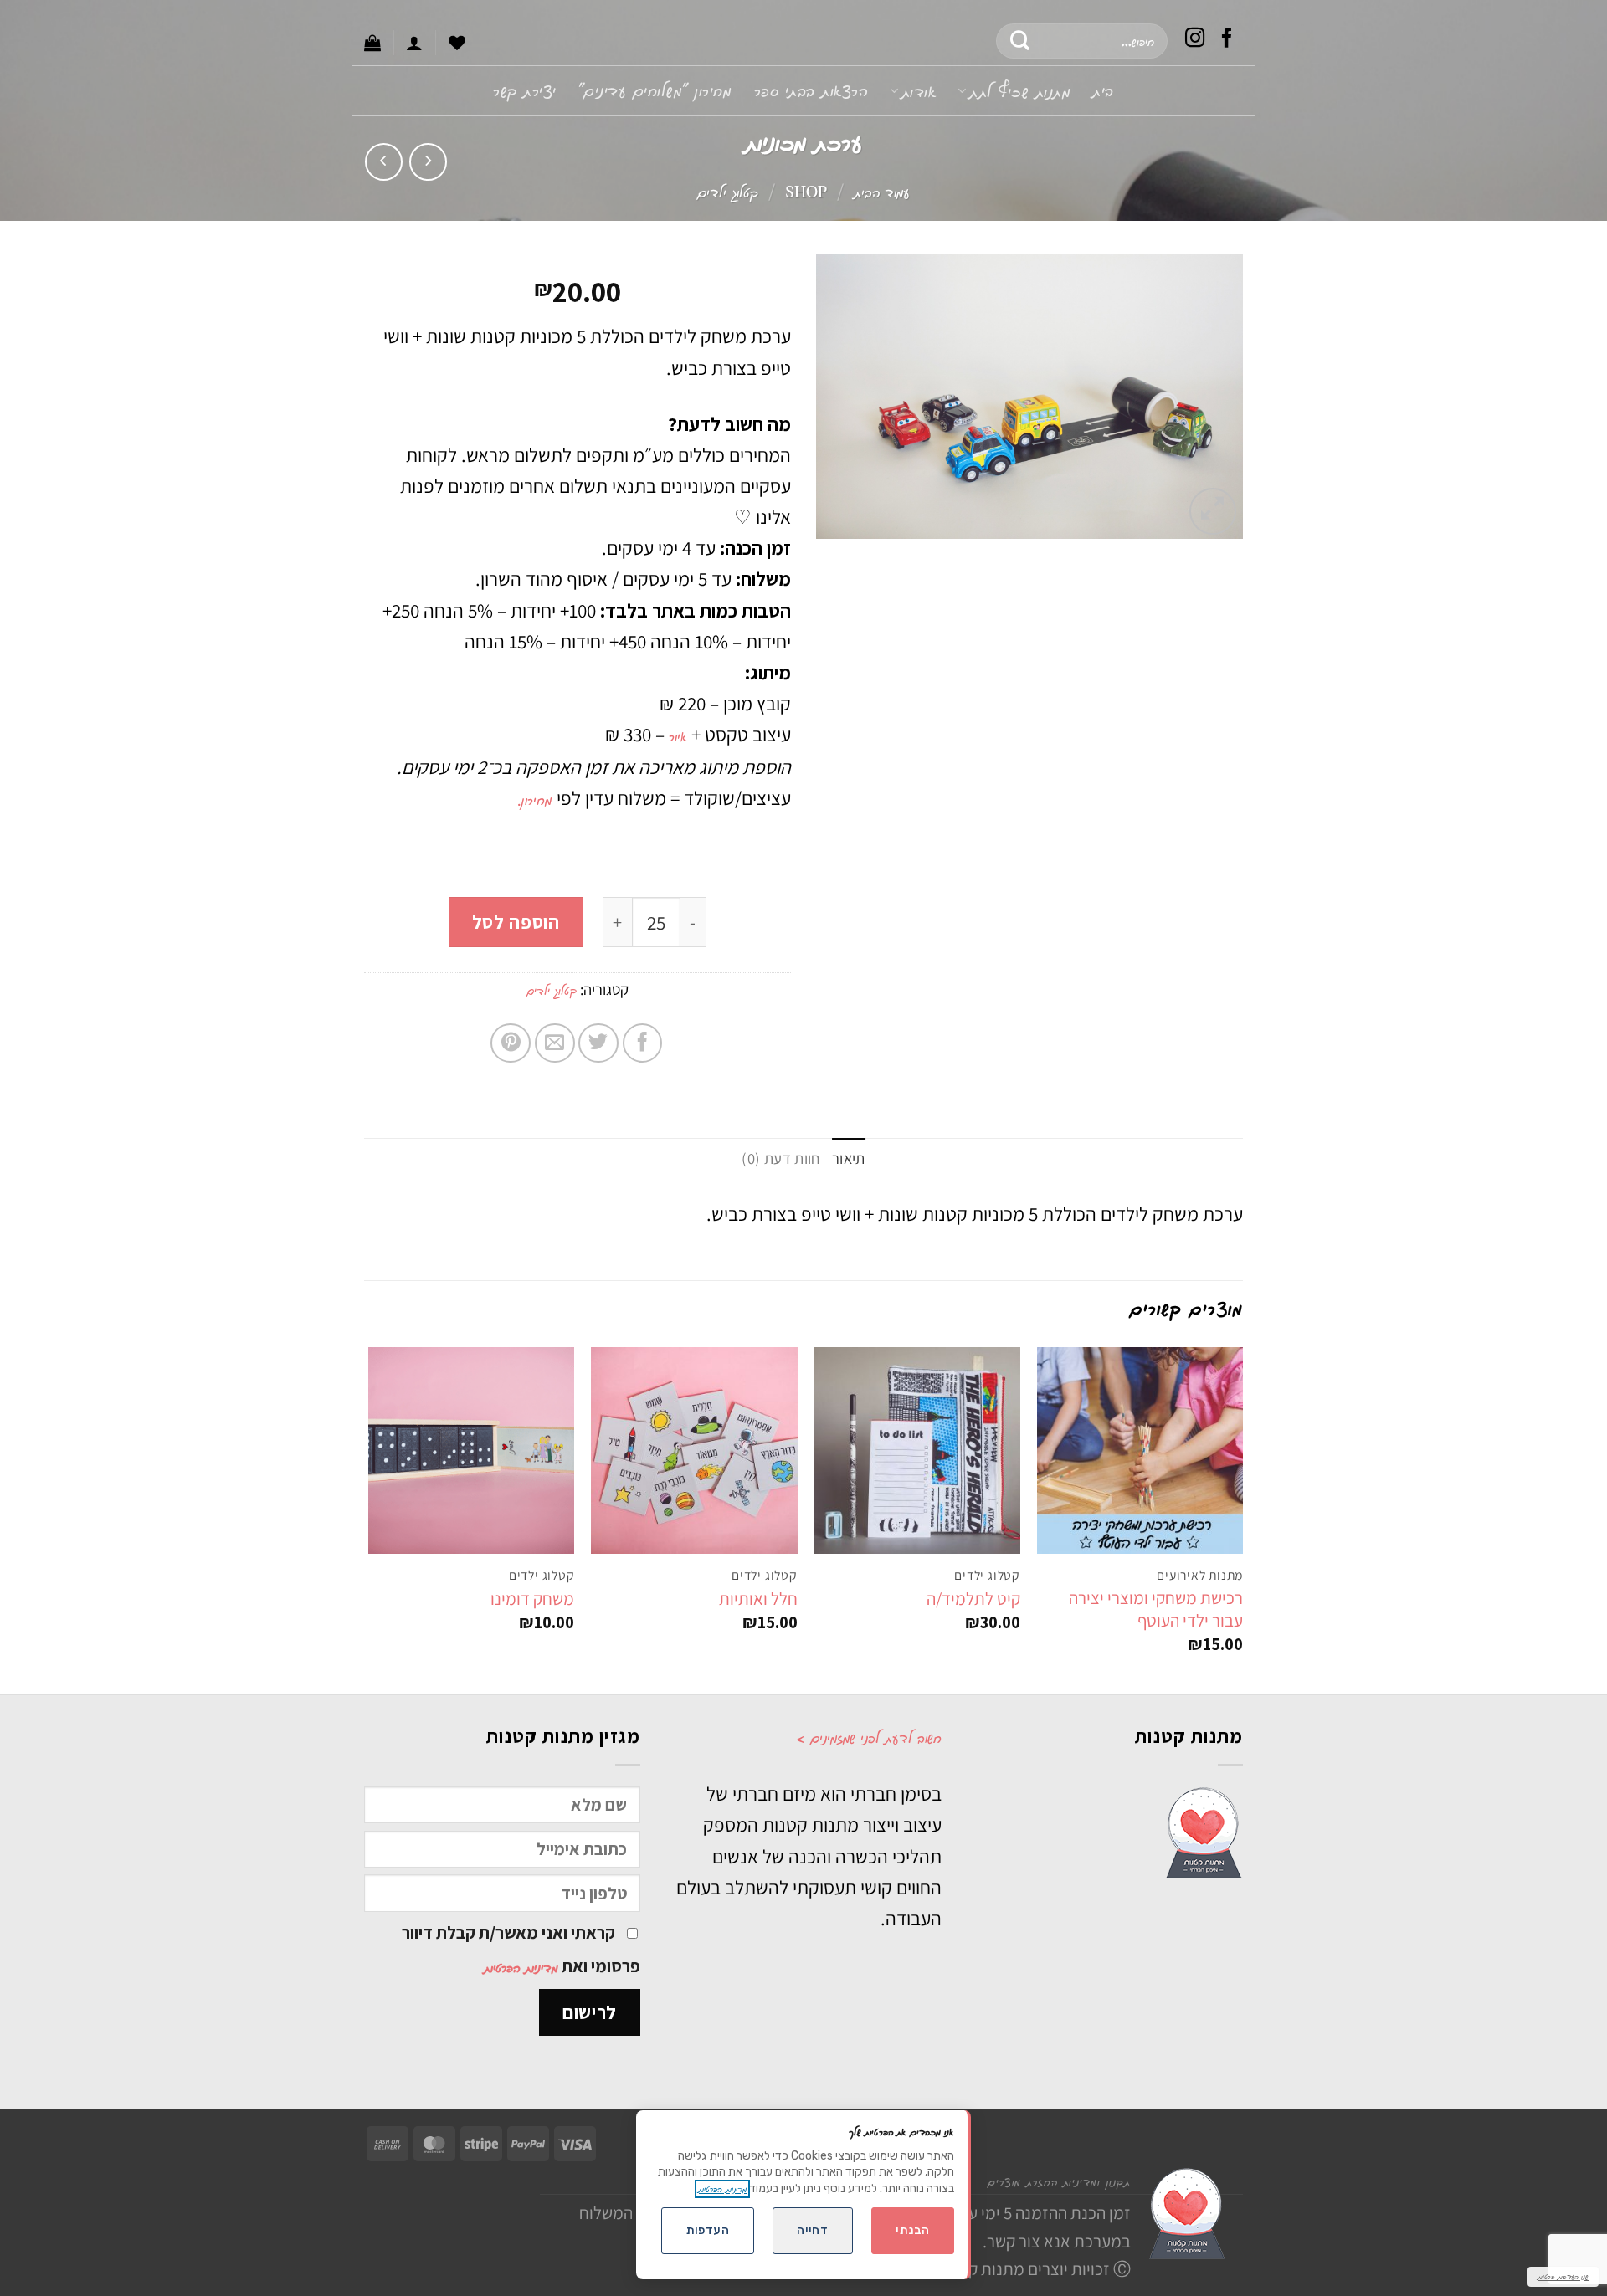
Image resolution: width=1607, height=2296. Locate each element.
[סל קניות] (372, 43)
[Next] (369, 1519)
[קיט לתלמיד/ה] (917, 1450)
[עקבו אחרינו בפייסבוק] (1227, 41)
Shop (806, 192)
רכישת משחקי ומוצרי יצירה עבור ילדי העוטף (1156, 1609)
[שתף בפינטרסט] (511, 1043)
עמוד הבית (882, 192)
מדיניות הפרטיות (521, 1967)
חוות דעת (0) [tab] (780, 1158)
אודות (919, 91)
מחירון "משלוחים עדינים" (655, 90)
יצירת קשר (525, 90)
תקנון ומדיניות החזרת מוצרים (1059, 2181)
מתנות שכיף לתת (1020, 91)
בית (1103, 90)
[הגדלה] (1213, 511)
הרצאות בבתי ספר (811, 90)
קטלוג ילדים (728, 192)
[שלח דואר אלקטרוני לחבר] (555, 1043)
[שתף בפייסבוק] (643, 1043)
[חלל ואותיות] (694, 1450)
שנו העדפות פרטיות (1563, 2276)
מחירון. (537, 799)
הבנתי (912, 2230)
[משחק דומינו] (472, 1450)
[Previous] (1242, 1519)
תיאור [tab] (849, 1158)
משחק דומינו (532, 1599)
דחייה (812, 2230)
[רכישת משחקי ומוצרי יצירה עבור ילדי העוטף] (1140, 1450)
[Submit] (1021, 41)
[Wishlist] (457, 43)
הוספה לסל (516, 922)
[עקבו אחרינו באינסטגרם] (1195, 41)
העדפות (708, 2230)
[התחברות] (414, 43)
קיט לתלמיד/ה (973, 1599)
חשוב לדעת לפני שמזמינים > (869, 1737)
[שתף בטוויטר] (598, 1043)
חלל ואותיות (758, 1599)
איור (678, 735)
